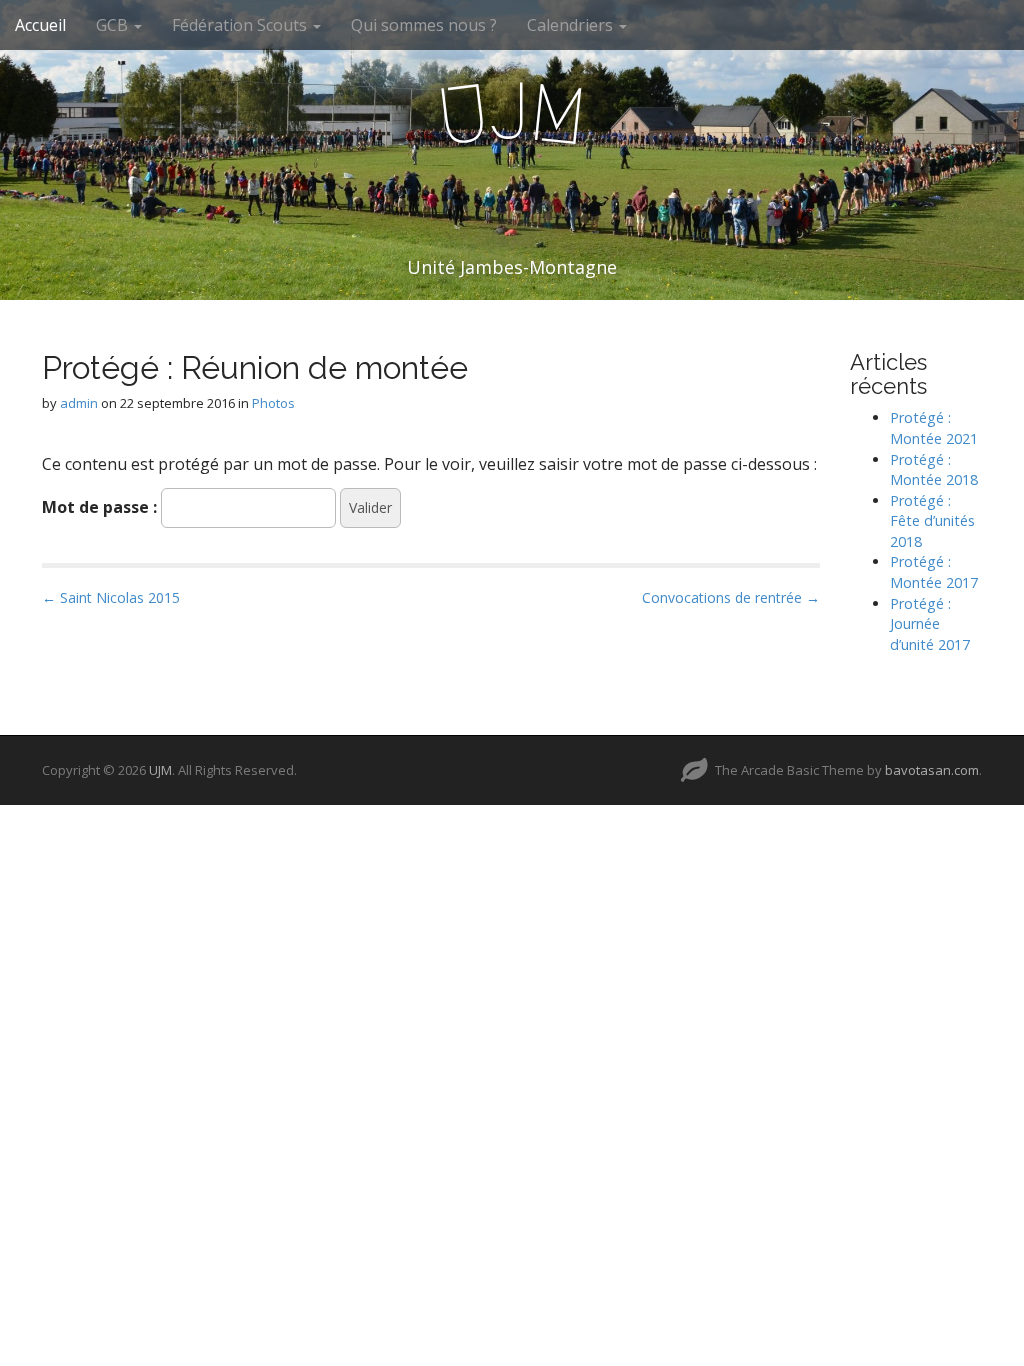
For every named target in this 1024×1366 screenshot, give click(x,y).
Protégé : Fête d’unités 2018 (932, 521)
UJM (160, 770)
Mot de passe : (101, 507)
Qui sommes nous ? (424, 25)
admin (79, 403)
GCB (114, 25)
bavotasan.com (932, 770)
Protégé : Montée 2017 (934, 572)
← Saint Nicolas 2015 (111, 597)
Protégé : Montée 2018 (934, 470)
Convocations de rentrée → (731, 597)
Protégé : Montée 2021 (934, 428)
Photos (273, 403)
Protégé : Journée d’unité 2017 (930, 624)
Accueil (40, 25)
